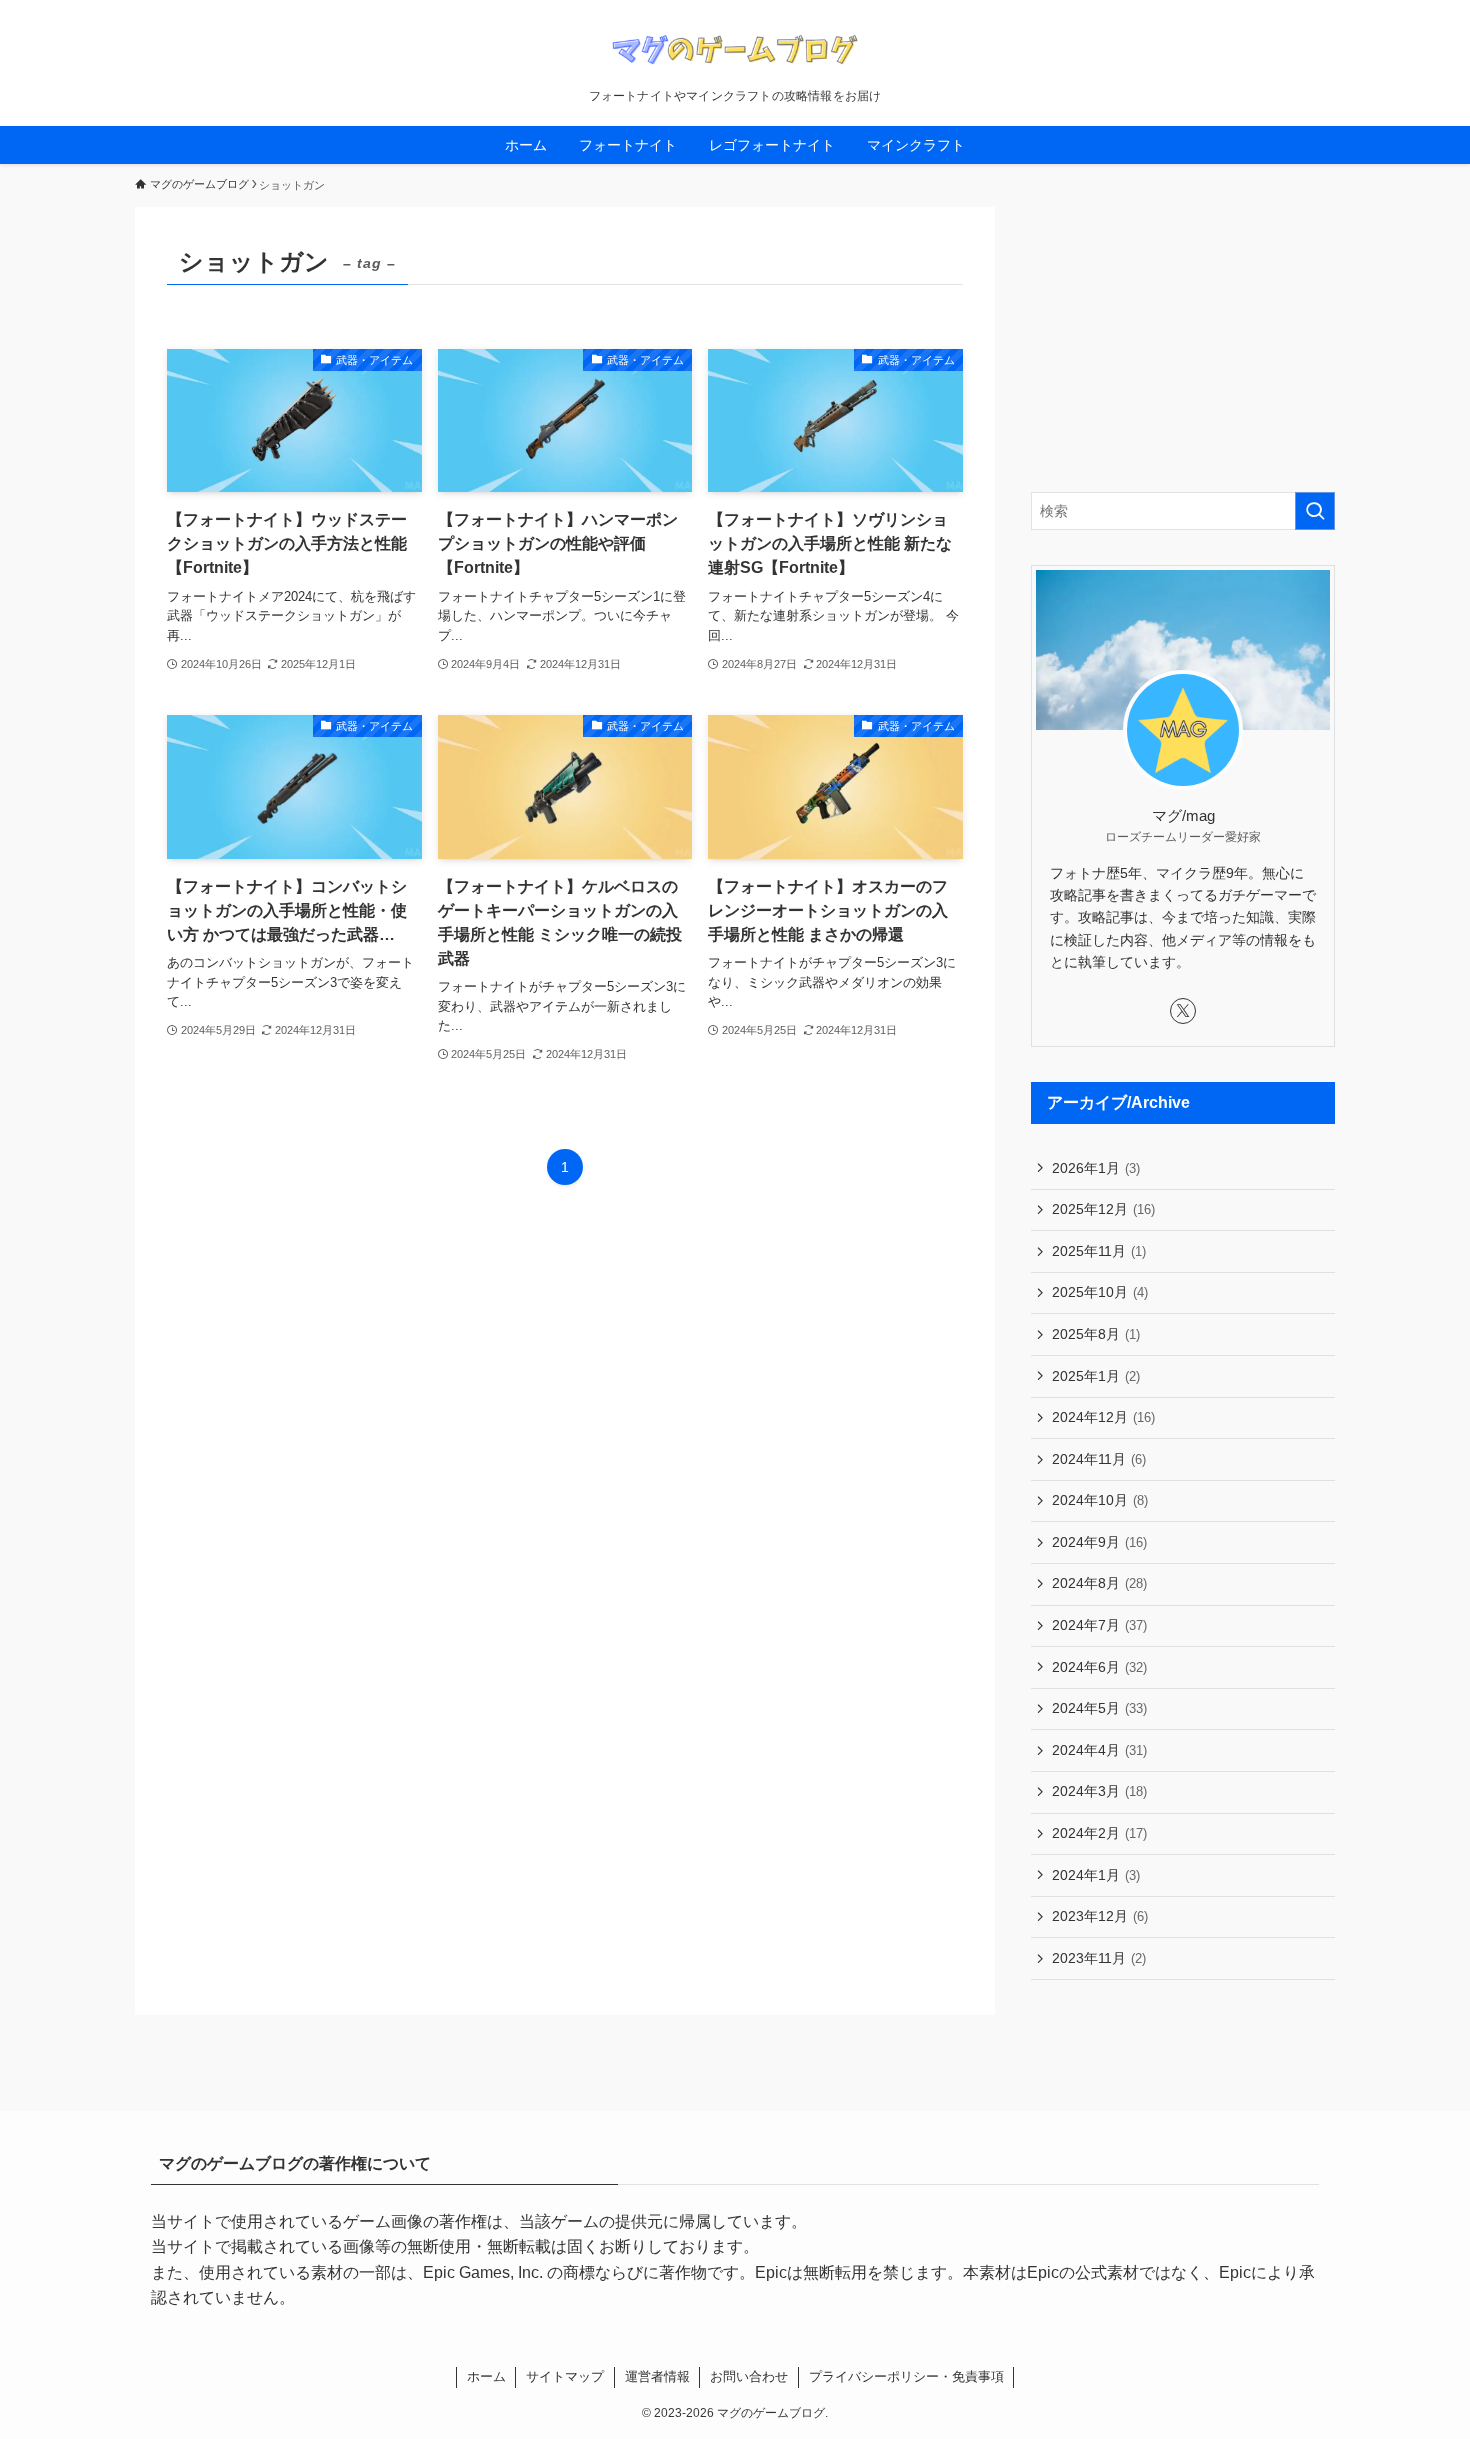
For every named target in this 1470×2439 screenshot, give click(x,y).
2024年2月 (1099, 1833)
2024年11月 (1099, 1459)
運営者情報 (657, 2376)
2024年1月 (1096, 1875)
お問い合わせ (749, 2376)
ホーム (486, 2376)
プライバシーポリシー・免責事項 (906, 2376)
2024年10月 (1100, 1500)
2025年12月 (1103, 1209)
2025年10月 (1100, 1292)
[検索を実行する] (1315, 511)
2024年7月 (1099, 1625)
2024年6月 (1099, 1667)
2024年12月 (1103, 1417)
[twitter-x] (1183, 1011)
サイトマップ (565, 2376)
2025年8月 (1096, 1334)
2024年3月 (1099, 1791)
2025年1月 (1096, 1376)
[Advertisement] (1183, 332)
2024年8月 (1099, 1583)
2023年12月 (1100, 1916)
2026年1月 (1096, 1168)
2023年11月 (1099, 1958)
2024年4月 (1099, 1750)
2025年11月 (1099, 1251)
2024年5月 (1099, 1708)
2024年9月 (1099, 1542)
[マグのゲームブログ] (735, 49)
